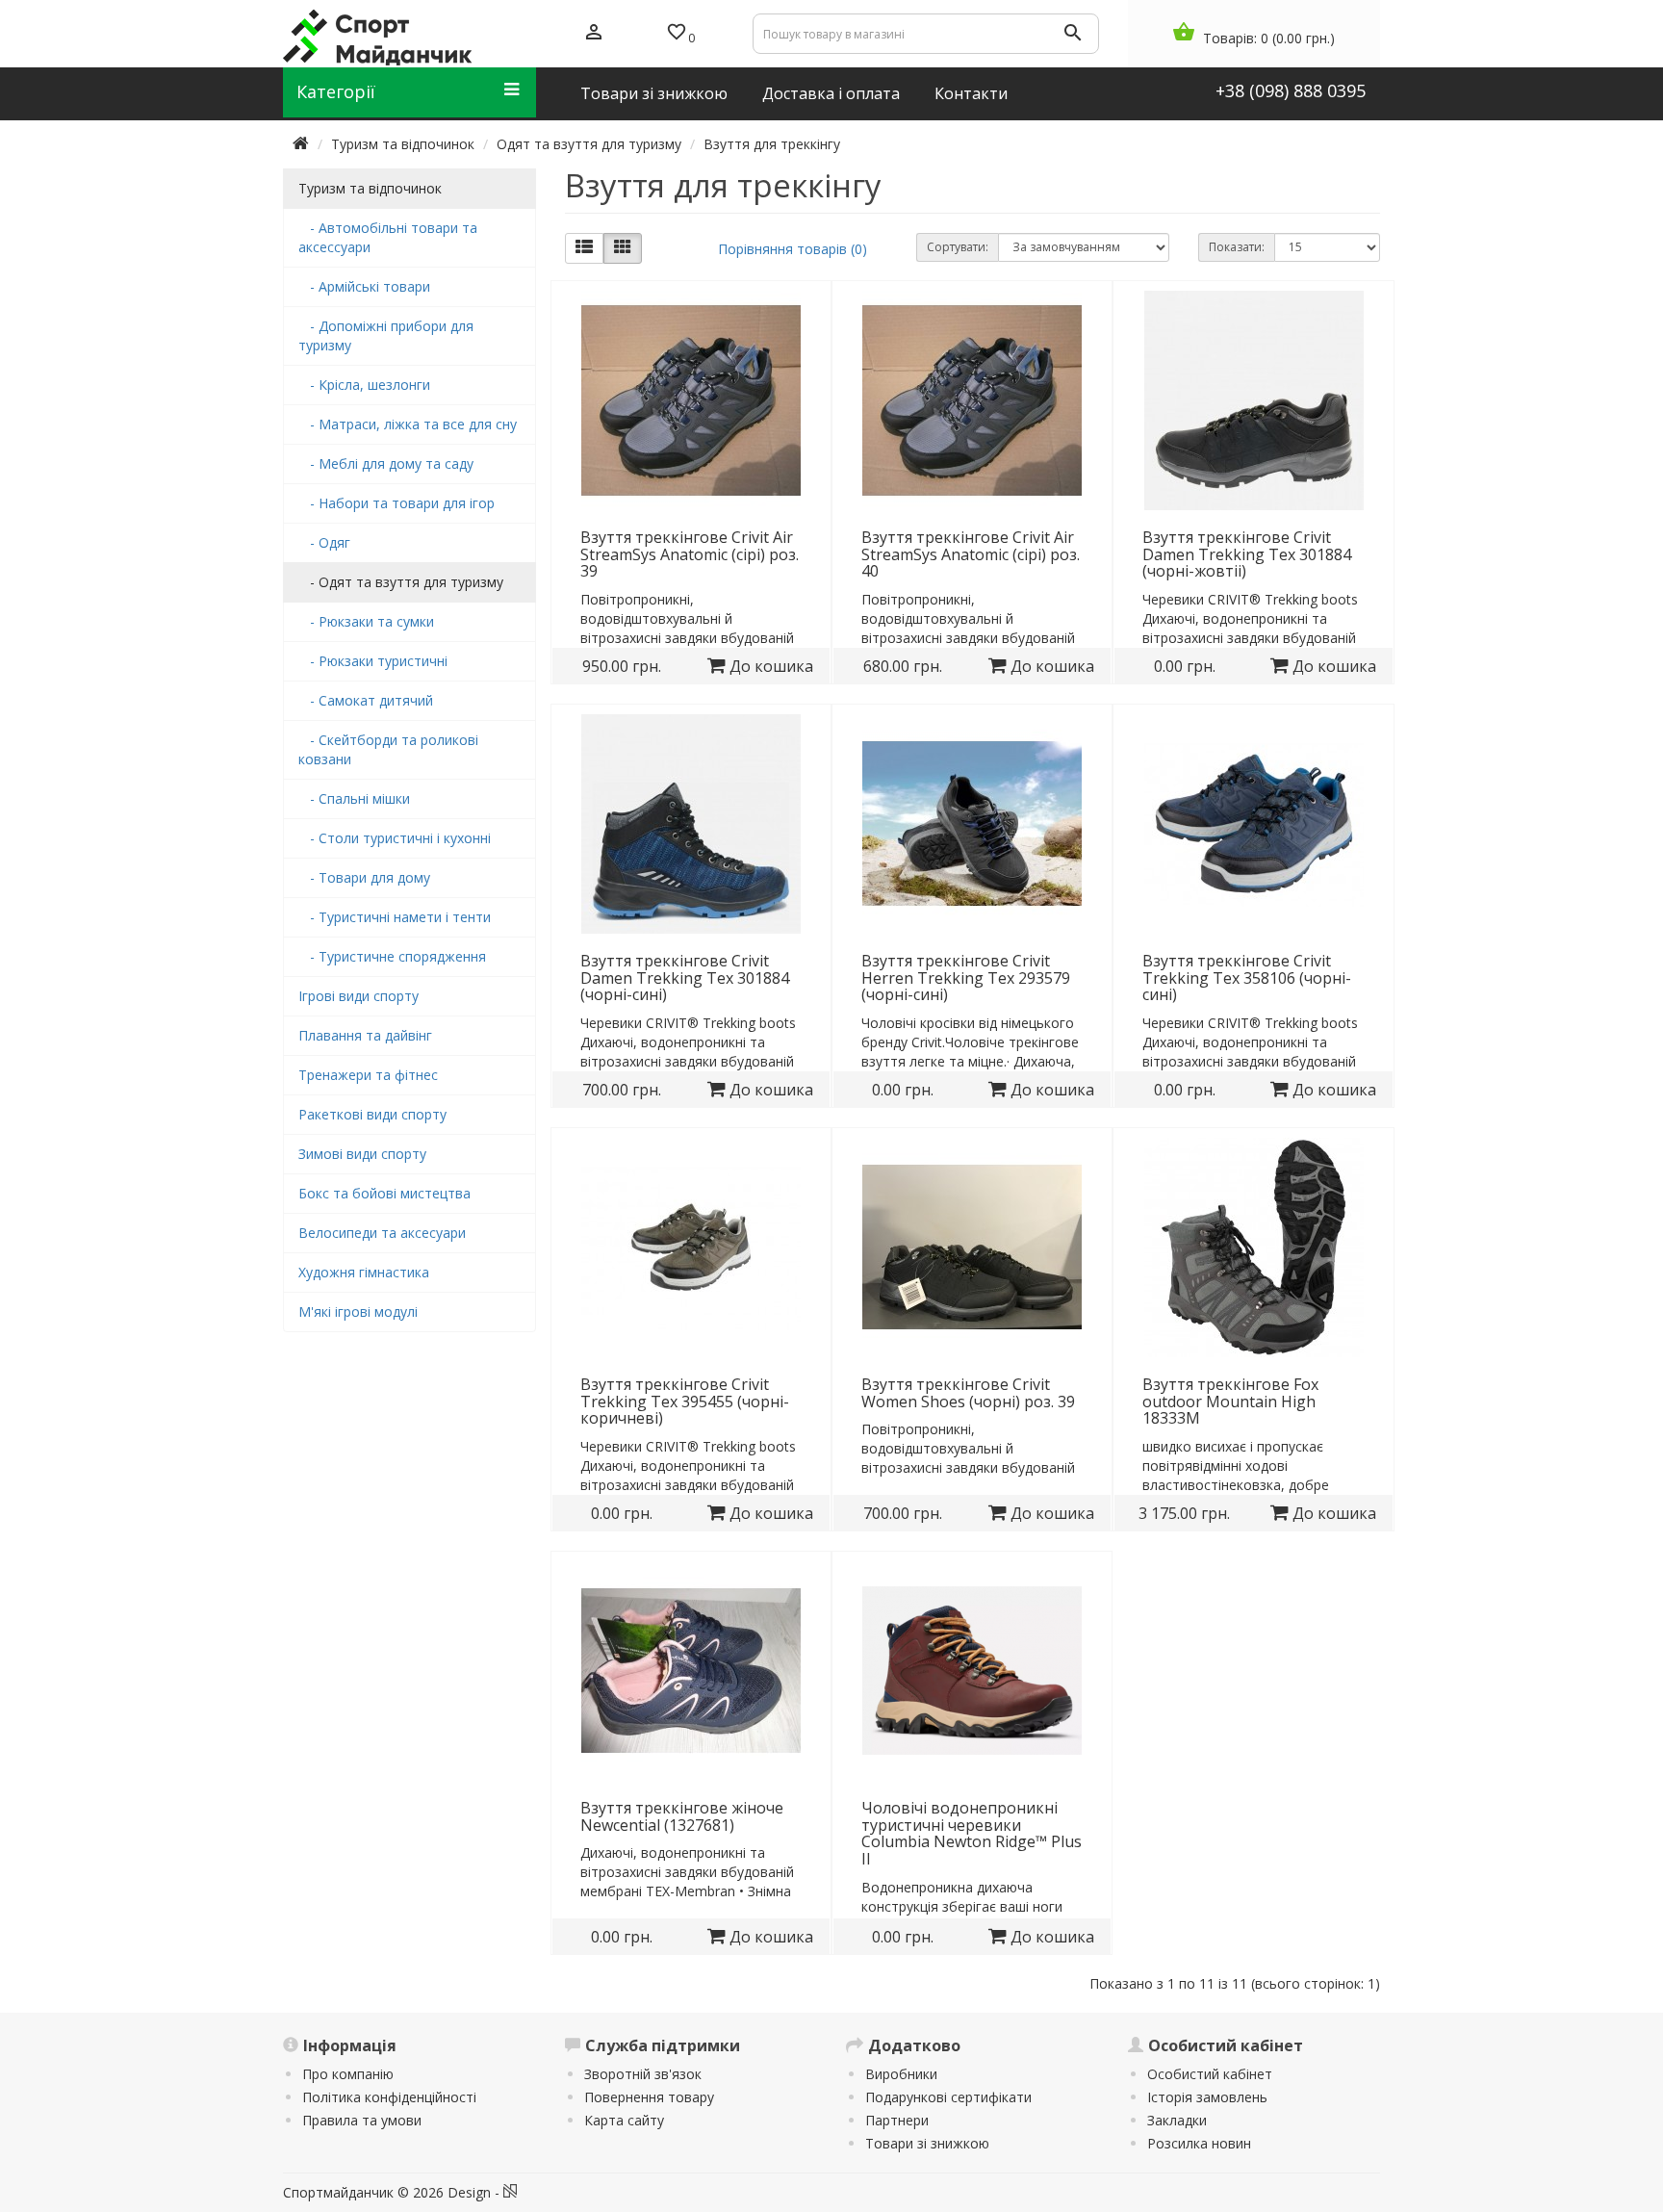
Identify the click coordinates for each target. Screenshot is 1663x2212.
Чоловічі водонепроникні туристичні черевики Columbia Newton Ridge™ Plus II (972, 1833)
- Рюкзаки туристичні (373, 661)
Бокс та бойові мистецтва (384, 1193)
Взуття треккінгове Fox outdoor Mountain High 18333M (1230, 1401)
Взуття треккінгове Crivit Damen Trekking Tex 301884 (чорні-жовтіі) (1247, 554)
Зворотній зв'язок (643, 2074)
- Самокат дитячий (366, 700)
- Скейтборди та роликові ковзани (388, 749)
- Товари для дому (364, 877)
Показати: (1237, 247)
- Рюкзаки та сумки (366, 621)
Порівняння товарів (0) (793, 249)
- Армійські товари (364, 286)
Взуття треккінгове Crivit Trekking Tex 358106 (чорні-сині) (1247, 977)
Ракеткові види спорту (372, 1114)
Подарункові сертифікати (948, 2097)
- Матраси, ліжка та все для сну (408, 424)
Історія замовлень (1207, 2097)
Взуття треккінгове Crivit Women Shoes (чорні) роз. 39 (968, 1393)
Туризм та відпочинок (403, 144)
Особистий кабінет (1210, 2074)
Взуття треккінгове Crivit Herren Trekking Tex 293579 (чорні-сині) (966, 977)
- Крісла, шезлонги (364, 385)
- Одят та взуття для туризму (401, 582)
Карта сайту (624, 2120)
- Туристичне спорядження (392, 956)
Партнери (897, 2120)
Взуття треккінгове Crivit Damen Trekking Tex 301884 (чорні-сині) (685, 977)
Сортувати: (958, 247)
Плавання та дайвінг (365, 1035)
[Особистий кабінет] (594, 34)
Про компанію (348, 2074)
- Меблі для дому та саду (386, 463)
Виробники (901, 2074)
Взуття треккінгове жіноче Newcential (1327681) (682, 1816)
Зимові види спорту (362, 1154)
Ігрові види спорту (358, 996)
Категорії (336, 91)
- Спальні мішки (354, 798)
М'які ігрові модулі (358, 1312)
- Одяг (324, 542)
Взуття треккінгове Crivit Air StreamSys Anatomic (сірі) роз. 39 (690, 554)
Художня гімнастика (364, 1272)
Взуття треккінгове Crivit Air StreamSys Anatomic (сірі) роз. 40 (971, 554)
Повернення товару (649, 2097)
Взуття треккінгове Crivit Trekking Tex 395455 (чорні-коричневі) (685, 1401)
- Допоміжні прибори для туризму (386, 335)
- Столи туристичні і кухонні (395, 838)
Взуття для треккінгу (772, 144)
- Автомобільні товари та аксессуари (388, 237)
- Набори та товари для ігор (397, 503)
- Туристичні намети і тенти (395, 917)
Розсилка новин (1199, 2143)
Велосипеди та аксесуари (382, 1233)
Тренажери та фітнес (368, 1075)
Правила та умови (362, 2120)
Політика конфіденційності (389, 2097)
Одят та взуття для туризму (589, 144)
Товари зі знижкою (927, 2143)
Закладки (1177, 2120)
